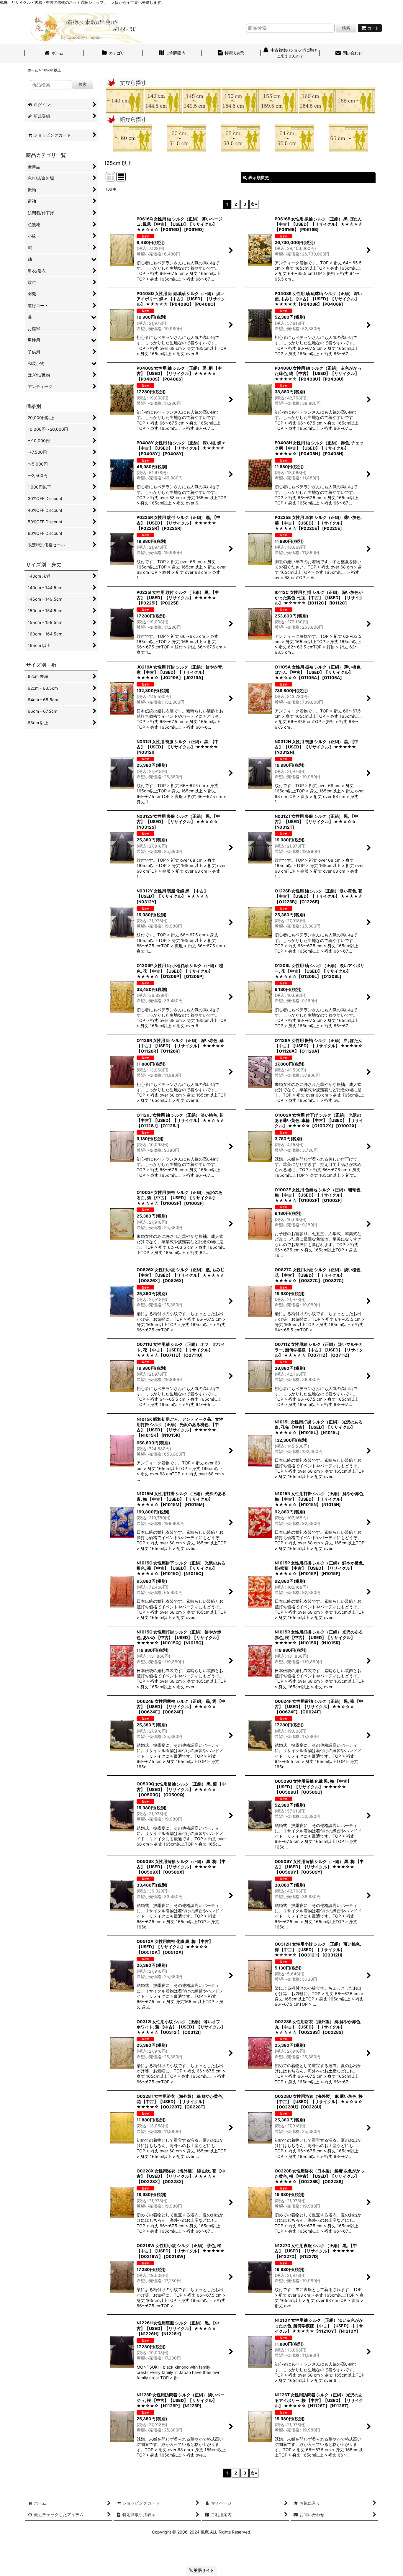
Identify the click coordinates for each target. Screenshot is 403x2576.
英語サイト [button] (203, 2570)
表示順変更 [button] (259, 177)
